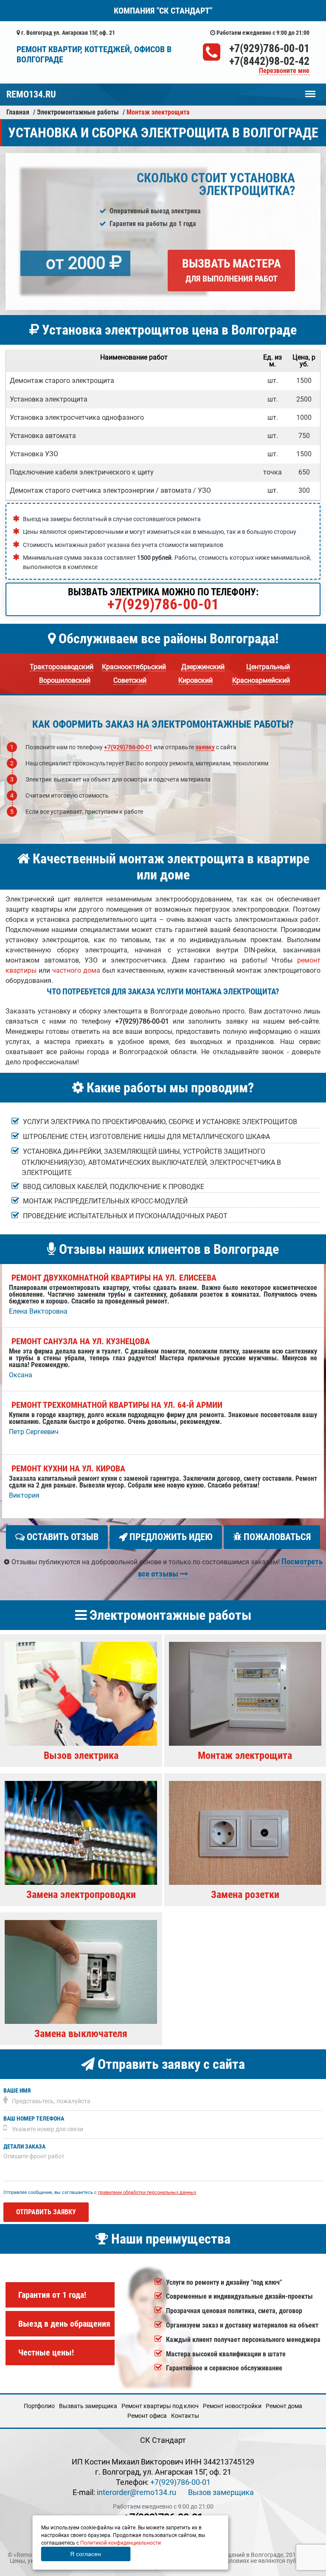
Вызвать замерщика (88, 2406)
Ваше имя (17, 2091)
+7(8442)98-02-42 (269, 61)
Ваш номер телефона (34, 2119)
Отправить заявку (46, 2212)
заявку (205, 747)
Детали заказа (24, 2147)
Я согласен (86, 2554)
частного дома (76, 970)
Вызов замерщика (221, 2492)
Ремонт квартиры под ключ (160, 2406)
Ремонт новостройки (232, 2406)
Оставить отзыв (62, 1537)
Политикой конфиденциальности (121, 2543)
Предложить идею (170, 1537)
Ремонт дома (284, 2406)
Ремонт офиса (147, 2416)
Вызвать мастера (232, 270)
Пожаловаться (276, 1537)
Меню (310, 90)
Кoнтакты (185, 2416)
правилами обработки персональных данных (147, 2192)
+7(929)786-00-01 (269, 48)
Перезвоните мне (284, 71)
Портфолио (39, 2406)
